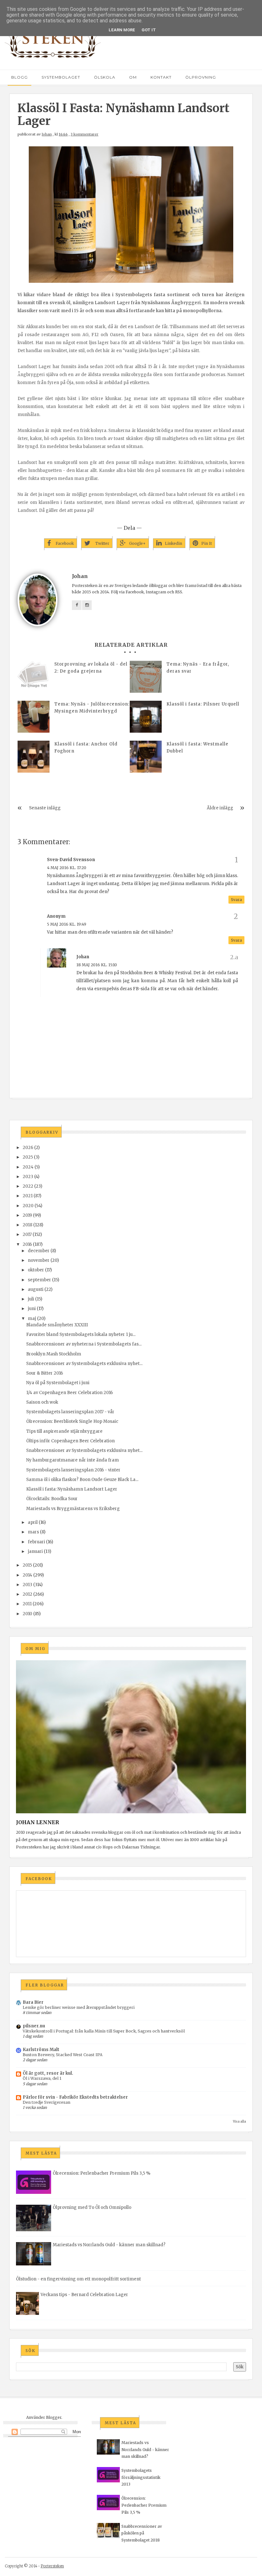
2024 (28, 1167)
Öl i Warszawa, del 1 (42, 2078)
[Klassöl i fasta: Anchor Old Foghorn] (34, 757)
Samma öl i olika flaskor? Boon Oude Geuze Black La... (82, 1480)
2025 (28, 1157)
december (39, 1251)
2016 (27, 1244)
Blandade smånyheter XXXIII (57, 1325)
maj (32, 1319)
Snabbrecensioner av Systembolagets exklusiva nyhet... (84, 1364)
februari (36, 1542)
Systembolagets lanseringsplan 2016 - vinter (73, 1470)
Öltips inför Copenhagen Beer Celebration (70, 1441)
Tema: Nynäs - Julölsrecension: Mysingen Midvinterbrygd (92, 708)
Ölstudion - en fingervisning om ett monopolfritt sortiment (78, 2279)
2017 (27, 1234)
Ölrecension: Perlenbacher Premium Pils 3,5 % (102, 2173)
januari (35, 1551)
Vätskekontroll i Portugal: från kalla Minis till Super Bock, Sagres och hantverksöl (104, 2031)
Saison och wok (42, 1402)
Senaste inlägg (45, 808)
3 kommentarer (85, 134)
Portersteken (52, 2566)
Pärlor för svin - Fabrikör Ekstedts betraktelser (75, 2097)
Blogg (19, 77)
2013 (27, 1585)
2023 (28, 1177)
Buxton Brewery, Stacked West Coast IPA (63, 2055)
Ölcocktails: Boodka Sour (52, 1499)
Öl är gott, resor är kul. (48, 2073)
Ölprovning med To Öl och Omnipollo (92, 2207)
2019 (27, 1215)
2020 (28, 1206)
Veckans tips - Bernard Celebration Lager (84, 2295)
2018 (27, 1225)
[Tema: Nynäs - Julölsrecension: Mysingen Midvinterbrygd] (34, 717)
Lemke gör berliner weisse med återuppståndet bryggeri (79, 2007)
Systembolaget (61, 77)
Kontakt (161, 77)
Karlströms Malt (41, 2050)
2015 (27, 1565)
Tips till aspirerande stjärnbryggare (64, 1431)
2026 (28, 1148)
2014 (27, 1575)
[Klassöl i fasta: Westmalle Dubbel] (146, 757)
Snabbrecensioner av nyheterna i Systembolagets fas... (84, 1344)
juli (31, 1299)
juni (32, 1309)
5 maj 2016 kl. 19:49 (67, 924)
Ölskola (105, 77)
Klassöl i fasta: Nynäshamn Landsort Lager (72, 1489)
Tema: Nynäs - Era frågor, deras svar (198, 668)
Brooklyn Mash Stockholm (54, 1354)
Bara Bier (33, 2002)
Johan (47, 134)
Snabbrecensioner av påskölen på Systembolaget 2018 (142, 2533)
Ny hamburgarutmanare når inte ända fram (73, 1460)
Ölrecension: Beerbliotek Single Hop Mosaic (72, 1421)
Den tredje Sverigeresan (46, 2102)
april (33, 1522)
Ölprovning (201, 77)
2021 (28, 1196)
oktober (36, 1270)
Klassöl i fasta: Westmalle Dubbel (197, 748)
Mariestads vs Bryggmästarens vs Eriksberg (73, 1509)
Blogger (54, 2417)
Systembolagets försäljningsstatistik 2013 (141, 2477)
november (39, 1260)
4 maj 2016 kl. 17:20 (67, 868)
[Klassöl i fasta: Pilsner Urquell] (146, 717)
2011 (27, 1604)
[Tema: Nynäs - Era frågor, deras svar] (146, 677)
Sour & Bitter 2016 (45, 1373)
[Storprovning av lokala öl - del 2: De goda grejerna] (34, 677)
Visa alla (239, 2121)
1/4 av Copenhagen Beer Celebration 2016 (69, 1393)
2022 (28, 1186)
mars (33, 1532)
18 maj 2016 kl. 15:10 (97, 965)
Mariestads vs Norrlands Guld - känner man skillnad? (109, 2245)
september (39, 1280)
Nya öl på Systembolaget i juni (58, 1383)
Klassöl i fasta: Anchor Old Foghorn (86, 748)
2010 (27, 1614)
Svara (236, 900)
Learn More (122, 30)
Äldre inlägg (220, 808)
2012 (27, 1594)
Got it (149, 30)
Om (133, 77)
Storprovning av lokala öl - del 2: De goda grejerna (91, 668)
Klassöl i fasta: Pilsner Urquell (203, 704)
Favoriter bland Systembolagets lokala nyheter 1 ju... (81, 1334)
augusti (36, 1289)
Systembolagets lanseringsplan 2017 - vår (70, 1412)
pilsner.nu (34, 2026)
